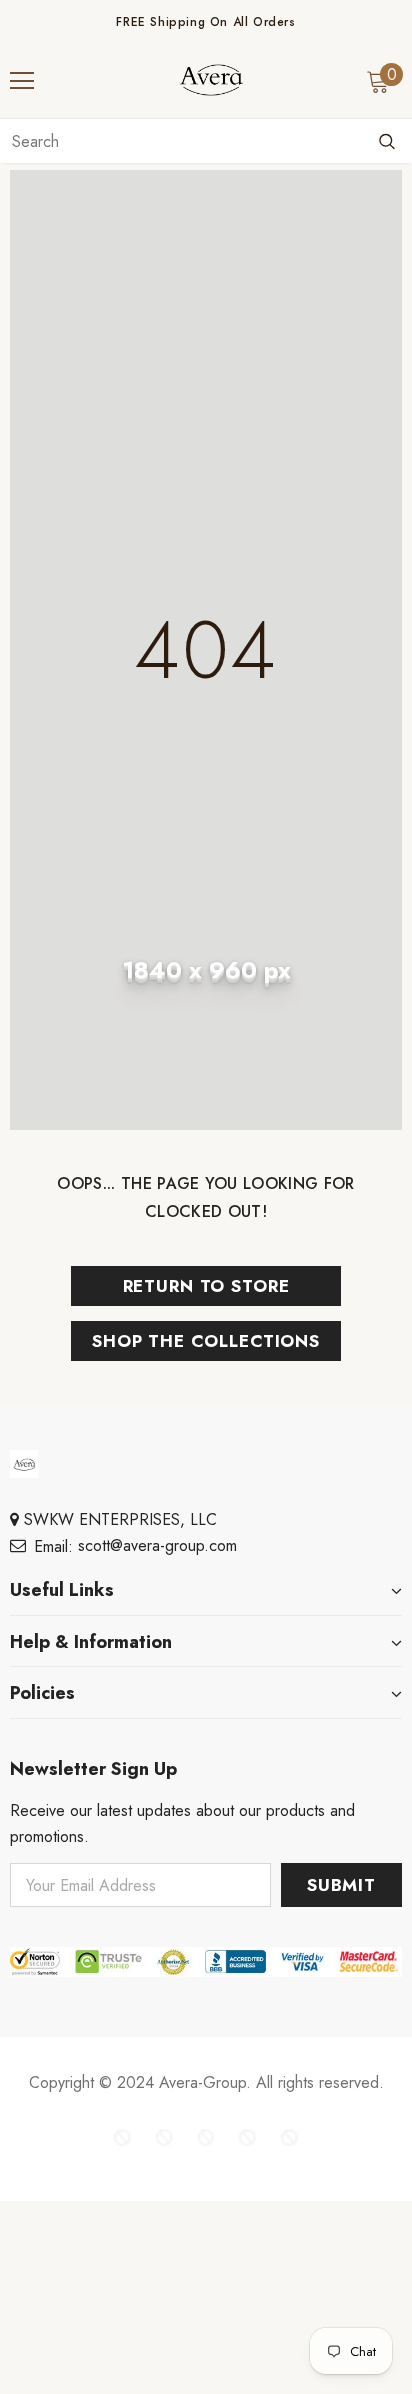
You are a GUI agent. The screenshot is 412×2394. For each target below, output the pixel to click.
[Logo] (211, 80)
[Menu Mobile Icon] (22, 81)
